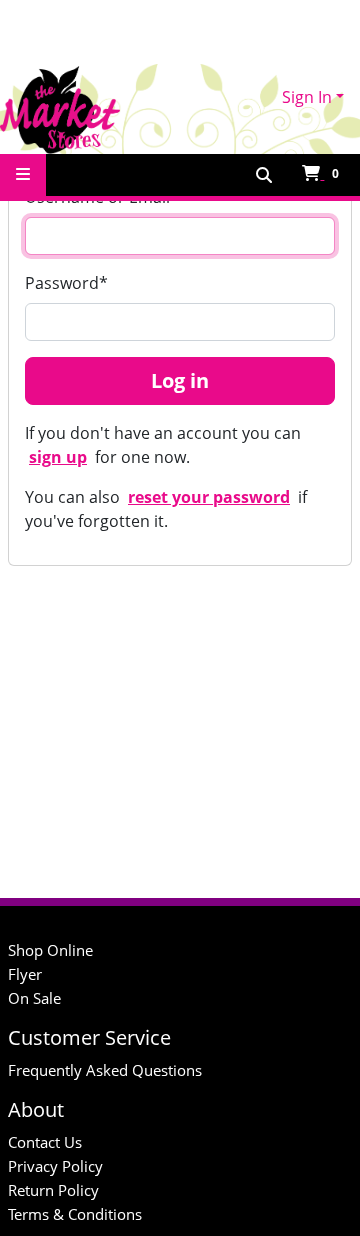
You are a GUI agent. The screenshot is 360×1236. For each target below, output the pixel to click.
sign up (58, 457)
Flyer (25, 974)
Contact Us (45, 1142)
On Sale (34, 998)
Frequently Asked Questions (105, 1070)
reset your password (209, 497)
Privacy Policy (55, 1166)
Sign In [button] (307, 97)
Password (66, 283)
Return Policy (53, 1190)
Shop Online (50, 950)
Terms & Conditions (75, 1214)
